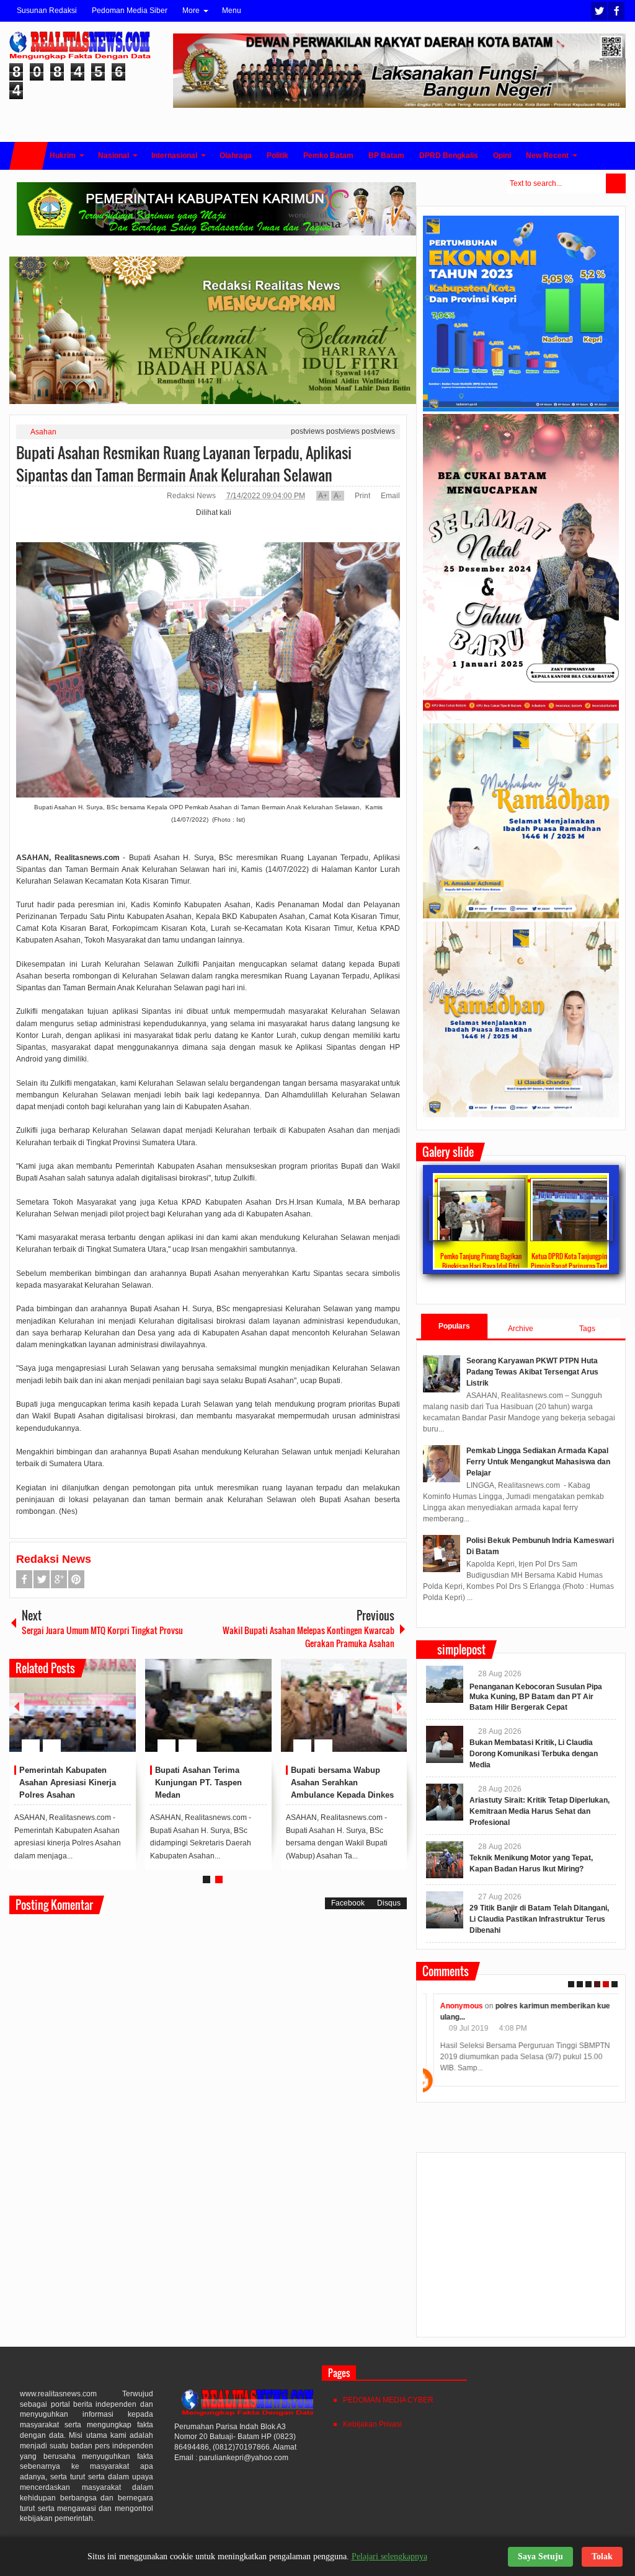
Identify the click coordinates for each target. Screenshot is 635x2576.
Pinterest (76, 1579)
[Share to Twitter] (105, 1716)
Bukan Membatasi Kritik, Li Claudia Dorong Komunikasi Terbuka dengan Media (534, 1754)
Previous (17, 1706)
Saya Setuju (540, 2556)
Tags (587, 1329)
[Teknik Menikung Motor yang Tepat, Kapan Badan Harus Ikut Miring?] (445, 1860)
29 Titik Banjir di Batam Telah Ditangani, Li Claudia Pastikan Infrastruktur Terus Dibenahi (539, 1919)
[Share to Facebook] (89, 1716)
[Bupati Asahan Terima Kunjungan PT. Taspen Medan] (208, 1705)
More (191, 11)
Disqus (389, 1903)
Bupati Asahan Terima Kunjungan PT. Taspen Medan (198, 1783)
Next (399, 1706)
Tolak (602, 2556)
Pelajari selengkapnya (389, 2556)
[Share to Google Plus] (122, 1716)
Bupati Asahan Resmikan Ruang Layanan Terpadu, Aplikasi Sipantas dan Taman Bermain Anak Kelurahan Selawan (184, 464)
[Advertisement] (521, 2250)
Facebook (616, 11)
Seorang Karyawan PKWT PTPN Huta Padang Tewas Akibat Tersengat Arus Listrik (532, 1372)
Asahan (43, 432)
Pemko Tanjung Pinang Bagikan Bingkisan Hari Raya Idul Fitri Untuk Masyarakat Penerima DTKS (481, 1266)
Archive (521, 1329)
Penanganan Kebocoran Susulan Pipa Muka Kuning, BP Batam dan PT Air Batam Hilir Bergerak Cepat (536, 1697)
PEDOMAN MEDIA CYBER (388, 2400)
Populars (454, 1326)
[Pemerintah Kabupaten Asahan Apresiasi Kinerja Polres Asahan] (73, 1705)
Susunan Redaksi (47, 11)
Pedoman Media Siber (130, 11)
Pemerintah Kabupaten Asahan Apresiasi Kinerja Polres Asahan (68, 1783)
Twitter (599, 11)
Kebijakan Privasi (372, 2424)
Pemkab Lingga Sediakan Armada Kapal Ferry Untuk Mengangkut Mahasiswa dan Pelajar (538, 1462)
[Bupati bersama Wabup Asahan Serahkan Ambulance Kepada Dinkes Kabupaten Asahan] (344, 1705)
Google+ (59, 1579)
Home (29, 156)
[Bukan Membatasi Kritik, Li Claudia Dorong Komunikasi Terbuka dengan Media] (445, 1744)
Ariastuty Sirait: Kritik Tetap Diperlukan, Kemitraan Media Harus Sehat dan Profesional (540, 1811)
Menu (232, 11)
